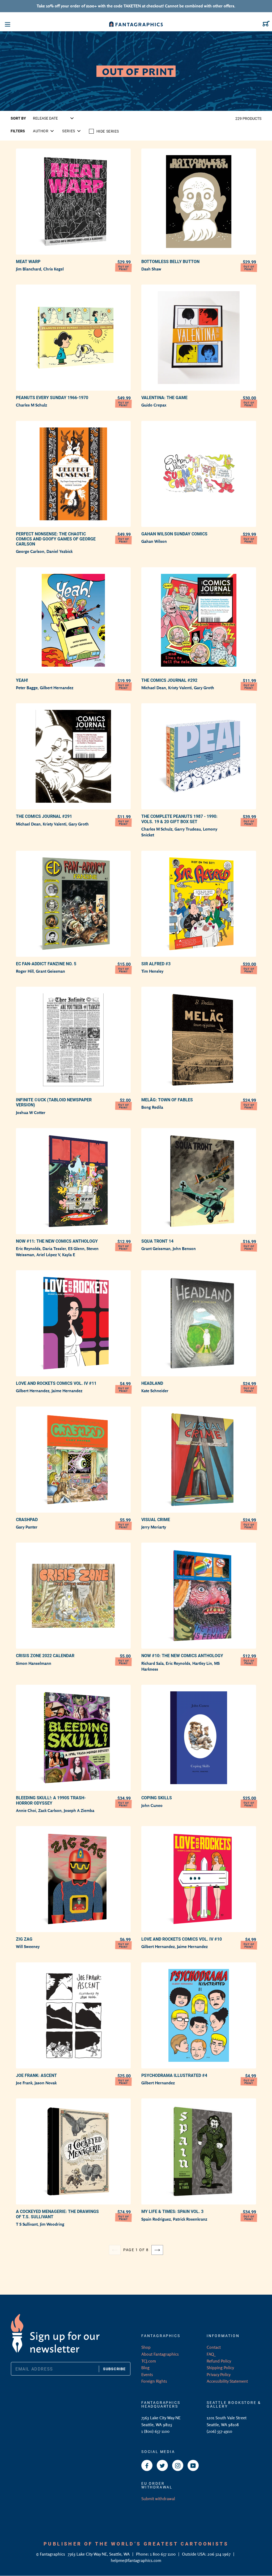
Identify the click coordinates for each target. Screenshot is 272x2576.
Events (147, 2374)
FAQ (210, 2354)
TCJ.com (149, 2361)
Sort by (18, 118)
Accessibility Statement (227, 2381)
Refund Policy (219, 2361)
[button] (43, 131)
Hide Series (108, 131)
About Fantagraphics (160, 2354)
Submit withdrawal (158, 2499)
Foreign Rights (154, 2381)
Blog (145, 2368)
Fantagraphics (53, 2554)
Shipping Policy (220, 2368)
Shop (146, 2347)
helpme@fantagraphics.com (136, 2560)
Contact (214, 2347)
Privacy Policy (219, 2374)
